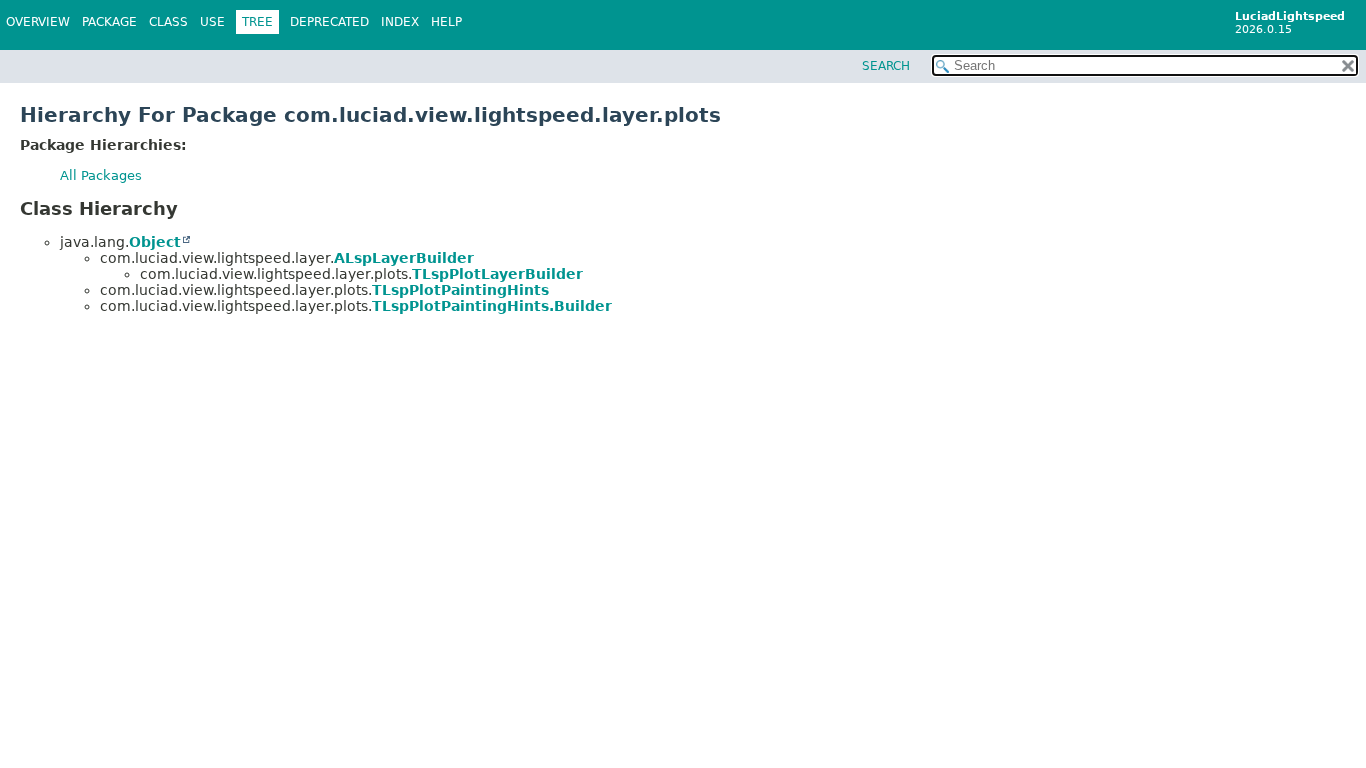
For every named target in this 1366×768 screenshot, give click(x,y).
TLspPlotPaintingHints (460, 290)
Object (155, 242)
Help (446, 22)
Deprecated (329, 22)
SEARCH (886, 66)
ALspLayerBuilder (404, 258)
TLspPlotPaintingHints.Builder (492, 306)
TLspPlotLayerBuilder (497, 274)
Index (400, 22)
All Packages (101, 175)
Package (109, 22)
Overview (38, 22)
